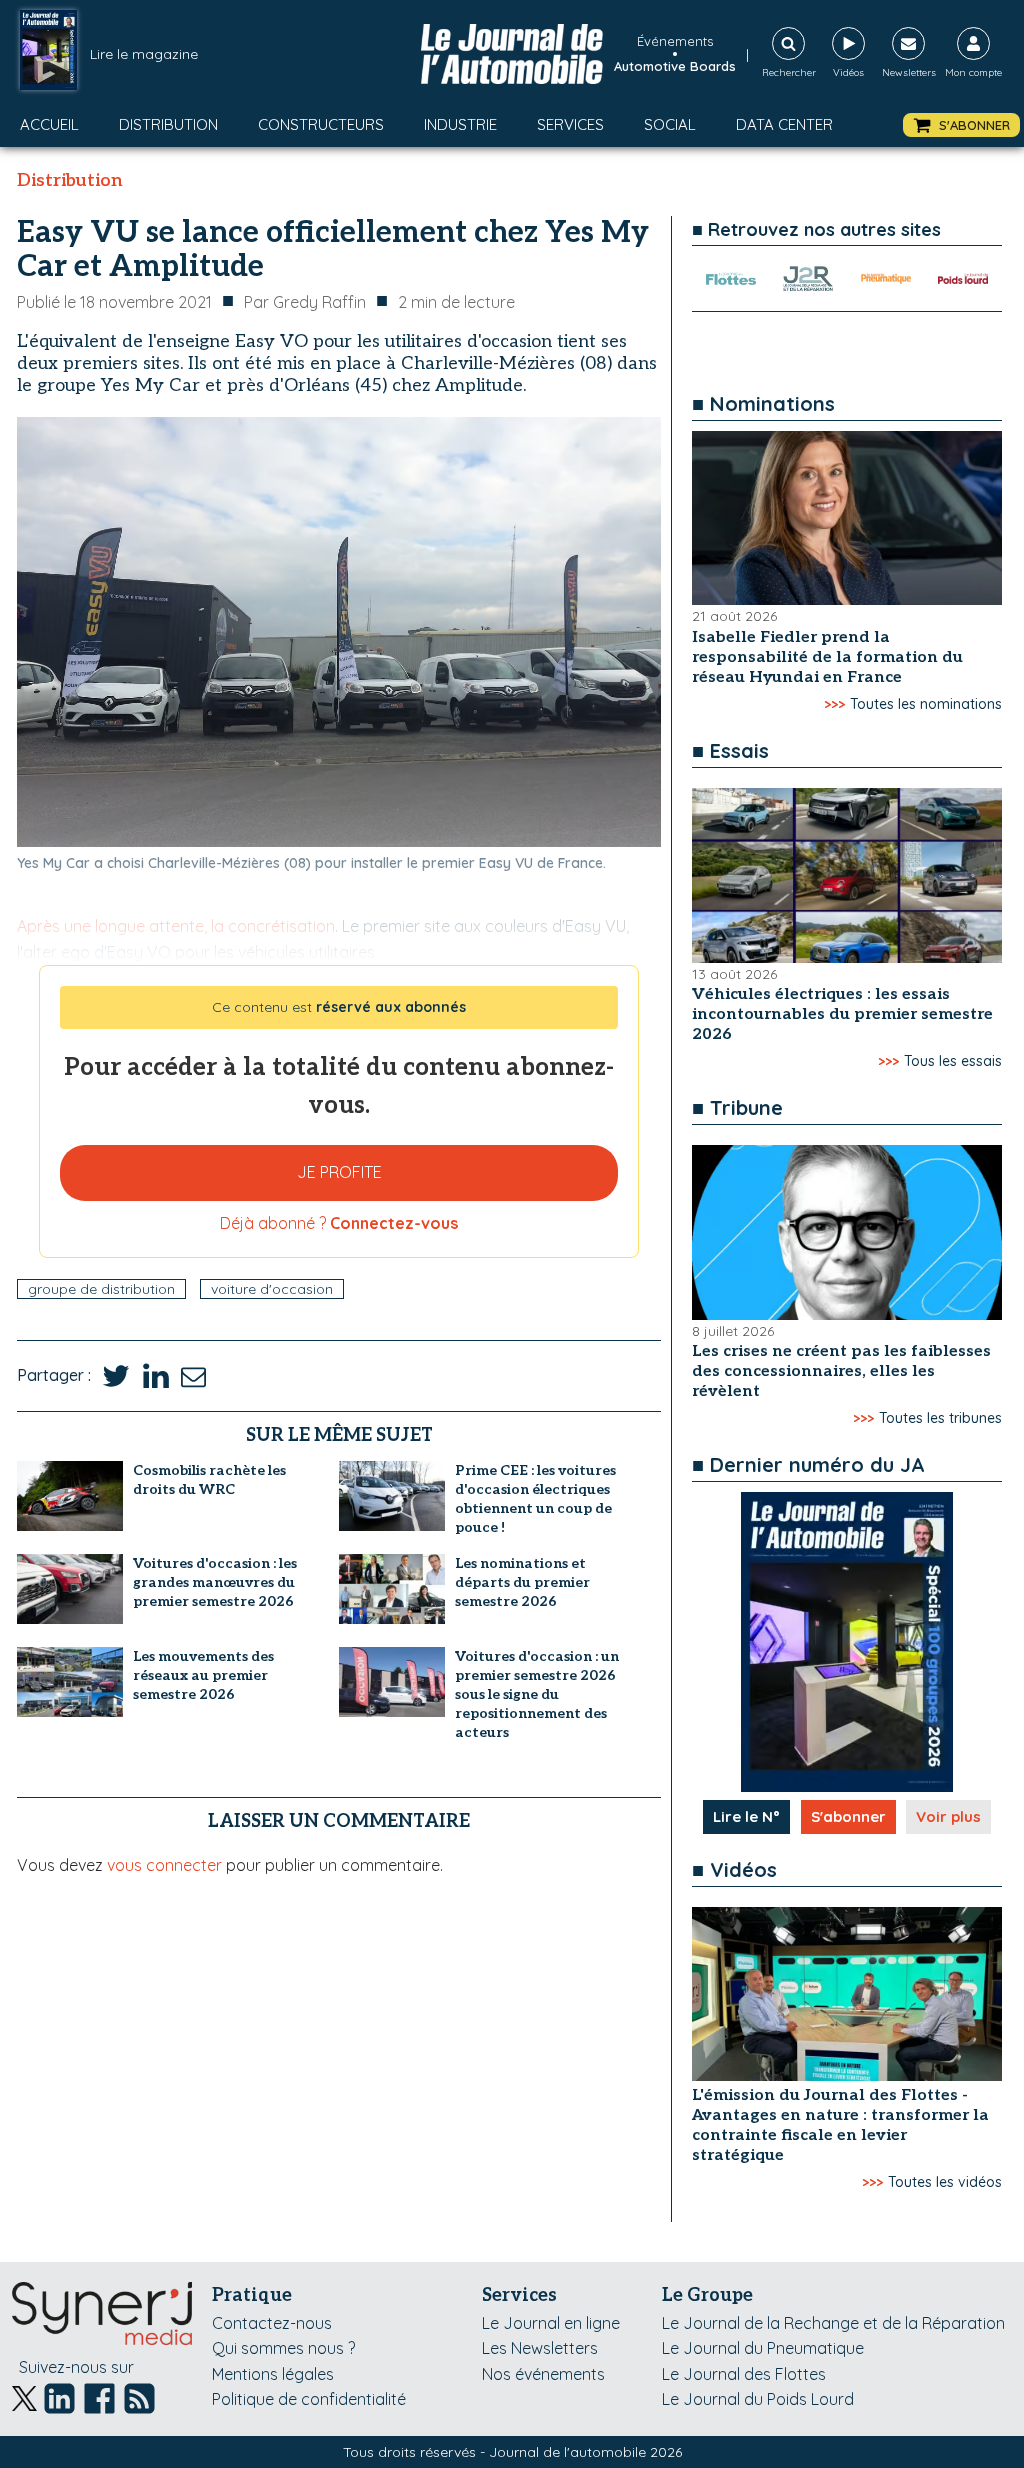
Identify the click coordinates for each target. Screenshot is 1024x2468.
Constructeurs (321, 124)
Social (670, 124)
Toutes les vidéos (945, 2182)
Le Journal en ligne (551, 2323)
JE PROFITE (339, 1172)
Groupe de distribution (101, 1289)
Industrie (460, 124)
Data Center (784, 124)
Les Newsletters (540, 2348)
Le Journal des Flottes (744, 2374)
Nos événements (543, 2374)
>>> (834, 704)
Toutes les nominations (926, 704)
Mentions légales (273, 2374)
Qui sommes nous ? (283, 2348)
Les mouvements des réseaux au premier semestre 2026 (203, 1675)
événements (675, 41)
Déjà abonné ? (339, 1223)
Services (570, 124)
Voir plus (948, 1816)
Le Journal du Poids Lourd (758, 2399)
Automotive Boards (675, 66)
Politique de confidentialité (309, 2399)
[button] (961, 125)
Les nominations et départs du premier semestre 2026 (522, 1582)
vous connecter (164, 1865)
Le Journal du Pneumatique (763, 2348)
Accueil (49, 124)
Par (305, 302)
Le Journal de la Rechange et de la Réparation (833, 2323)
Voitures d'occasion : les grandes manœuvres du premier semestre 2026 (215, 1582)
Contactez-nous (272, 2323)
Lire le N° (746, 1816)
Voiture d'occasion (272, 1289)
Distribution (168, 124)
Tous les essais (953, 1061)
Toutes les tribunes (940, 1418)
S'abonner (848, 1816)
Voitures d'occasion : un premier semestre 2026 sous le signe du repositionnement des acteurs (537, 1694)
